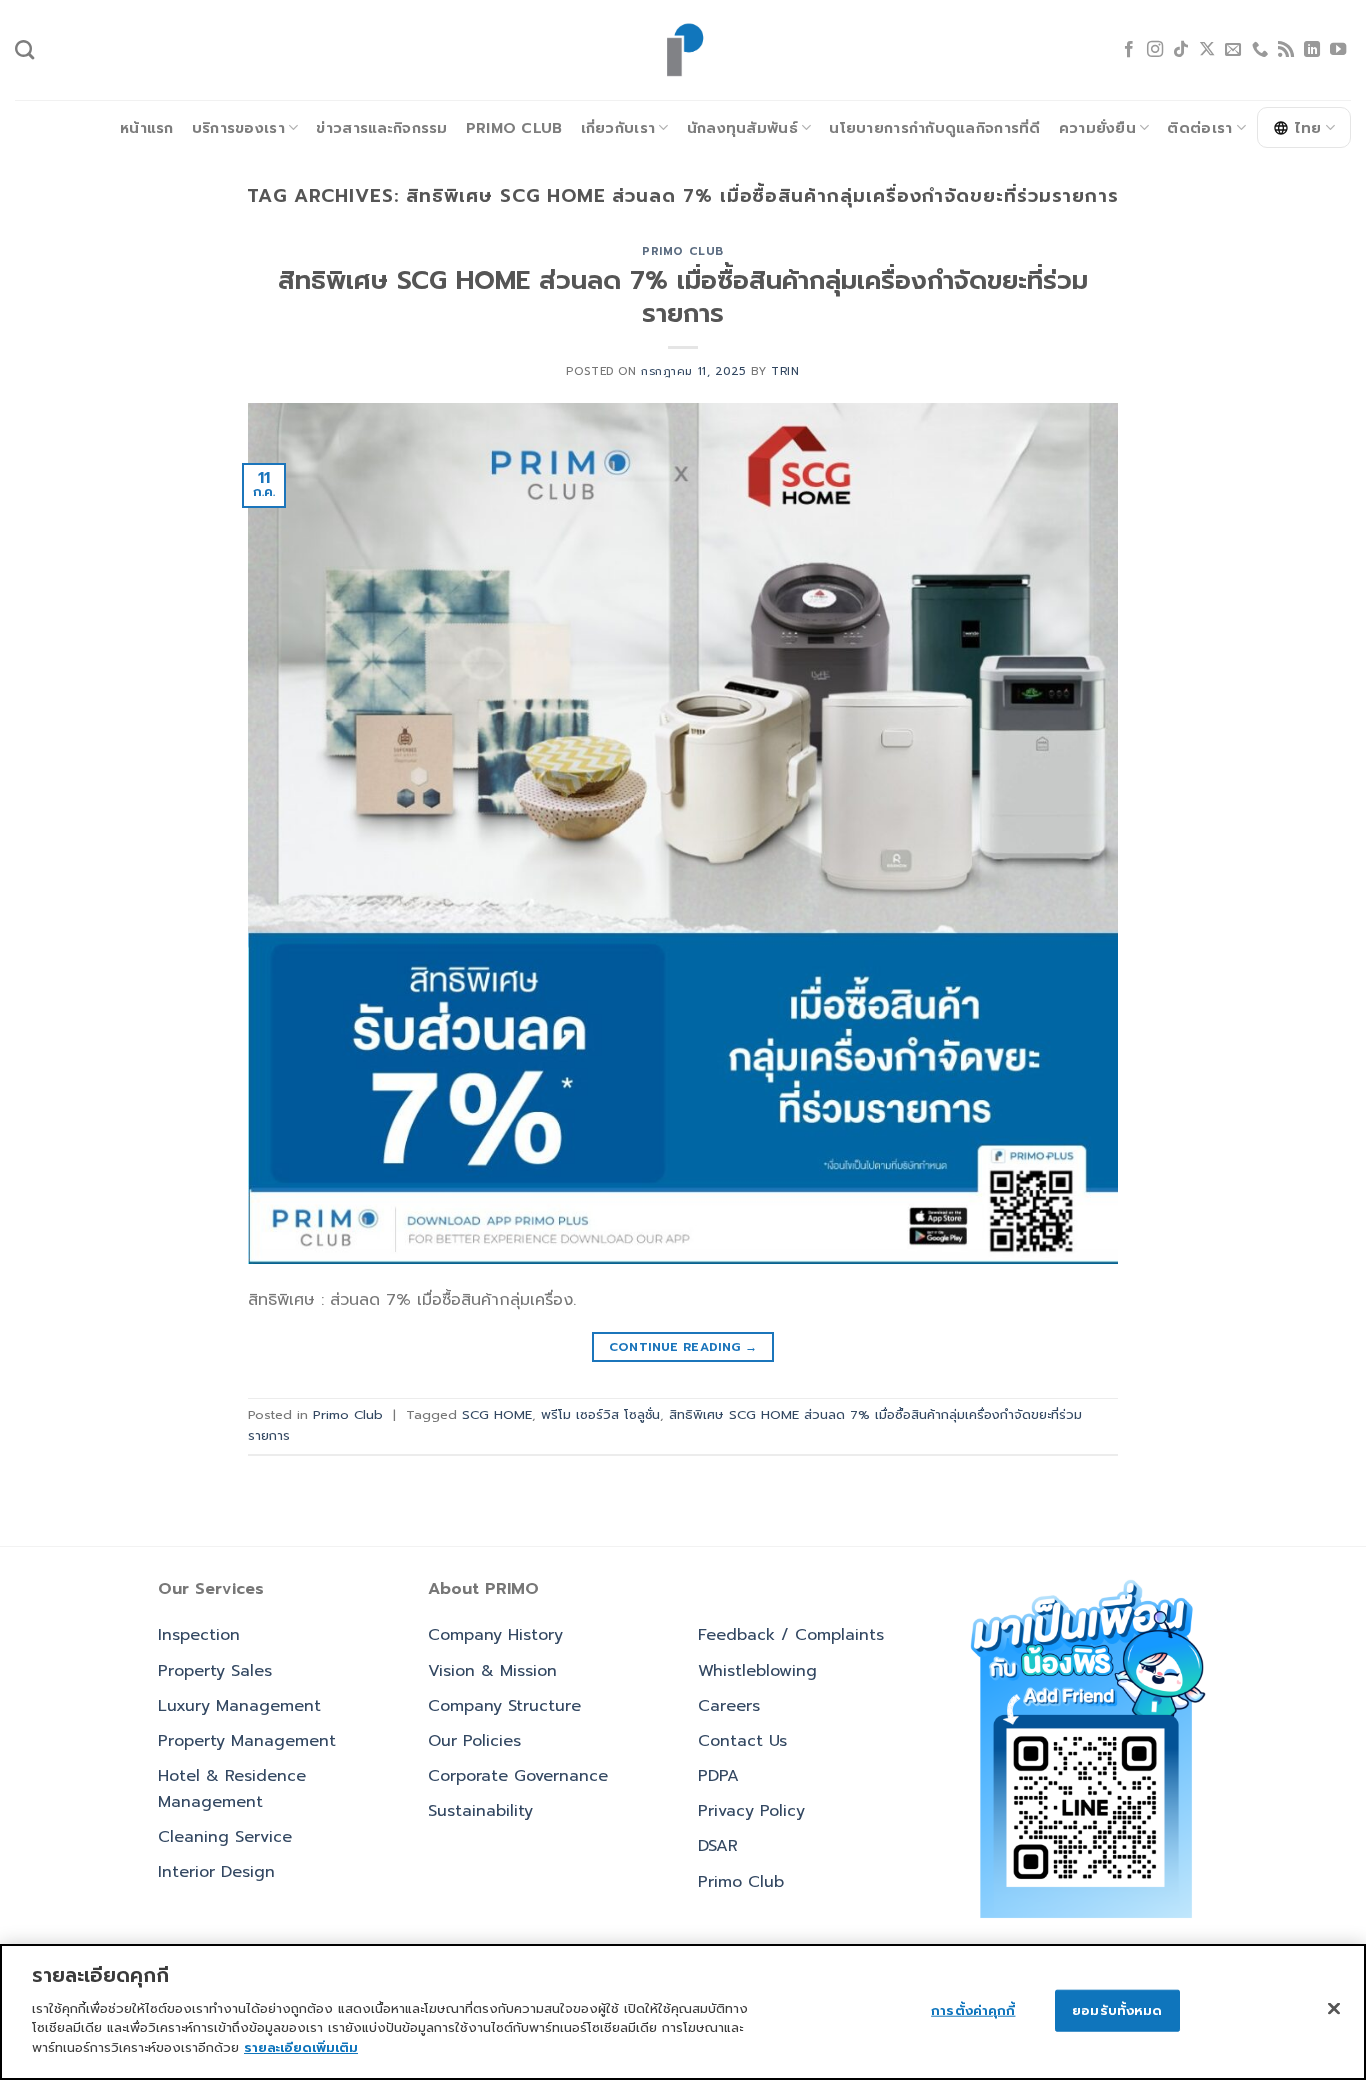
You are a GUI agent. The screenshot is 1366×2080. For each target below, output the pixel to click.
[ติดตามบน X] (1207, 50)
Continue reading (683, 1347)
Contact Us (742, 1741)
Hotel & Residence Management (232, 1789)
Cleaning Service (225, 1837)
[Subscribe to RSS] (1286, 50)
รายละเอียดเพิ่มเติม (301, 2046)
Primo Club (514, 128)
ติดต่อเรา (1199, 128)
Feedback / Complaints (791, 1635)
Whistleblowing (757, 1671)
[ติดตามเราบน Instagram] (1155, 50)
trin (785, 371)
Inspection (199, 1635)
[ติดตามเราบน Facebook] (1129, 50)
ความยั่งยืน (1097, 128)
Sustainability (480, 1811)
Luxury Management (239, 1706)
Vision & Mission (492, 1671)
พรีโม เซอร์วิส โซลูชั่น (600, 1414)
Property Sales (215, 1671)
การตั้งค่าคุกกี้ (973, 2009)
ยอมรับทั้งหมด (1117, 2009)
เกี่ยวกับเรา (618, 128)
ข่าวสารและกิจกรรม (381, 128)
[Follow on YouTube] (1338, 50)
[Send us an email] (1233, 50)
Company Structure (504, 1706)
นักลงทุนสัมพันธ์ (742, 128)
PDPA (718, 1776)
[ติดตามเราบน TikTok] (1181, 50)
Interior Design (216, 1872)
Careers (729, 1706)
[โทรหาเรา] (1260, 50)
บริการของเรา (238, 128)
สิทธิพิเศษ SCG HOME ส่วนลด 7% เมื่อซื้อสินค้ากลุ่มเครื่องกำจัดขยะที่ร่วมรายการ (683, 297)
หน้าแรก (147, 128)
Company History (495, 1635)
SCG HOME (497, 1414)
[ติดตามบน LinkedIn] (1312, 50)
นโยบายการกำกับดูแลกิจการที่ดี (934, 128)
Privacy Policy (751, 1811)
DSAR (718, 1846)
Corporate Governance (518, 1776)
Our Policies (474, 1741)
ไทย (1308, 128)
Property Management (247, 1741)
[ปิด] (1334, 2008)
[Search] (24, 49)
